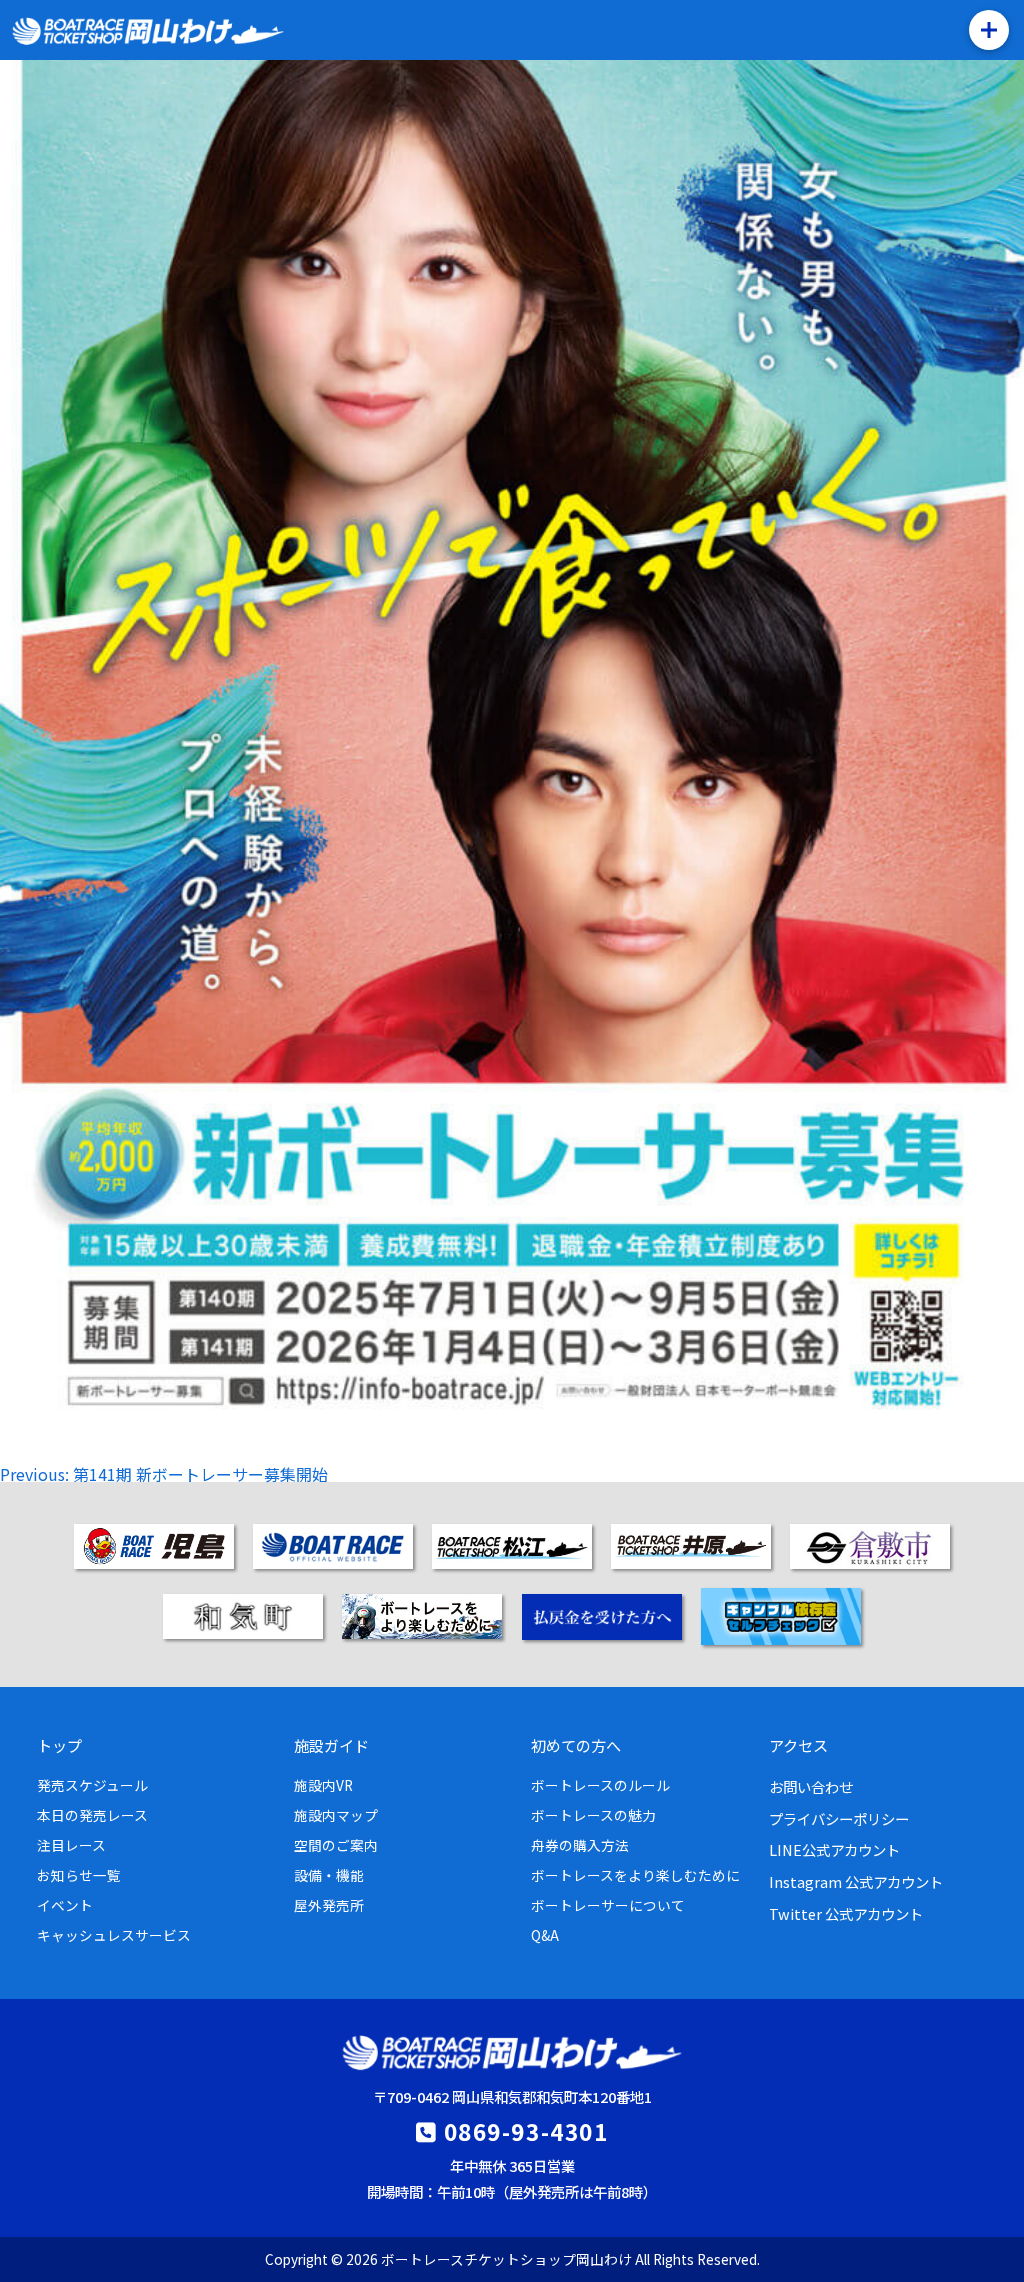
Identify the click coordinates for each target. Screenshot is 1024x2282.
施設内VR (323, 1785)
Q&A (545, 1935)
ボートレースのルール (600, 1785)
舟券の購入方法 (580, 1845)
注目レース (71, 1845)
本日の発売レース (92, 1815)
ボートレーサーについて (608, 1905)
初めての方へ (576, 1745)
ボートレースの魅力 (593, 1815)
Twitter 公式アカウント (846, 1913)
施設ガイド (331, 1745)
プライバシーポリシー (839, 1818)
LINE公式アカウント (834, 1849)
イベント (65, 1905)
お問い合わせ (811, 1786)
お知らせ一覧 (79, 1875)
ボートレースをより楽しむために (635, 1875)
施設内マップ (336, 1815)
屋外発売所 (329, 1905)
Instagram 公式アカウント (856, 1881)
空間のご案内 (336, 1845)
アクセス (798, 1745)
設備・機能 (329, 1875)
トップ (59, 1745)
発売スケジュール (92, 1785)
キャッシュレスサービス (114, 1935)
